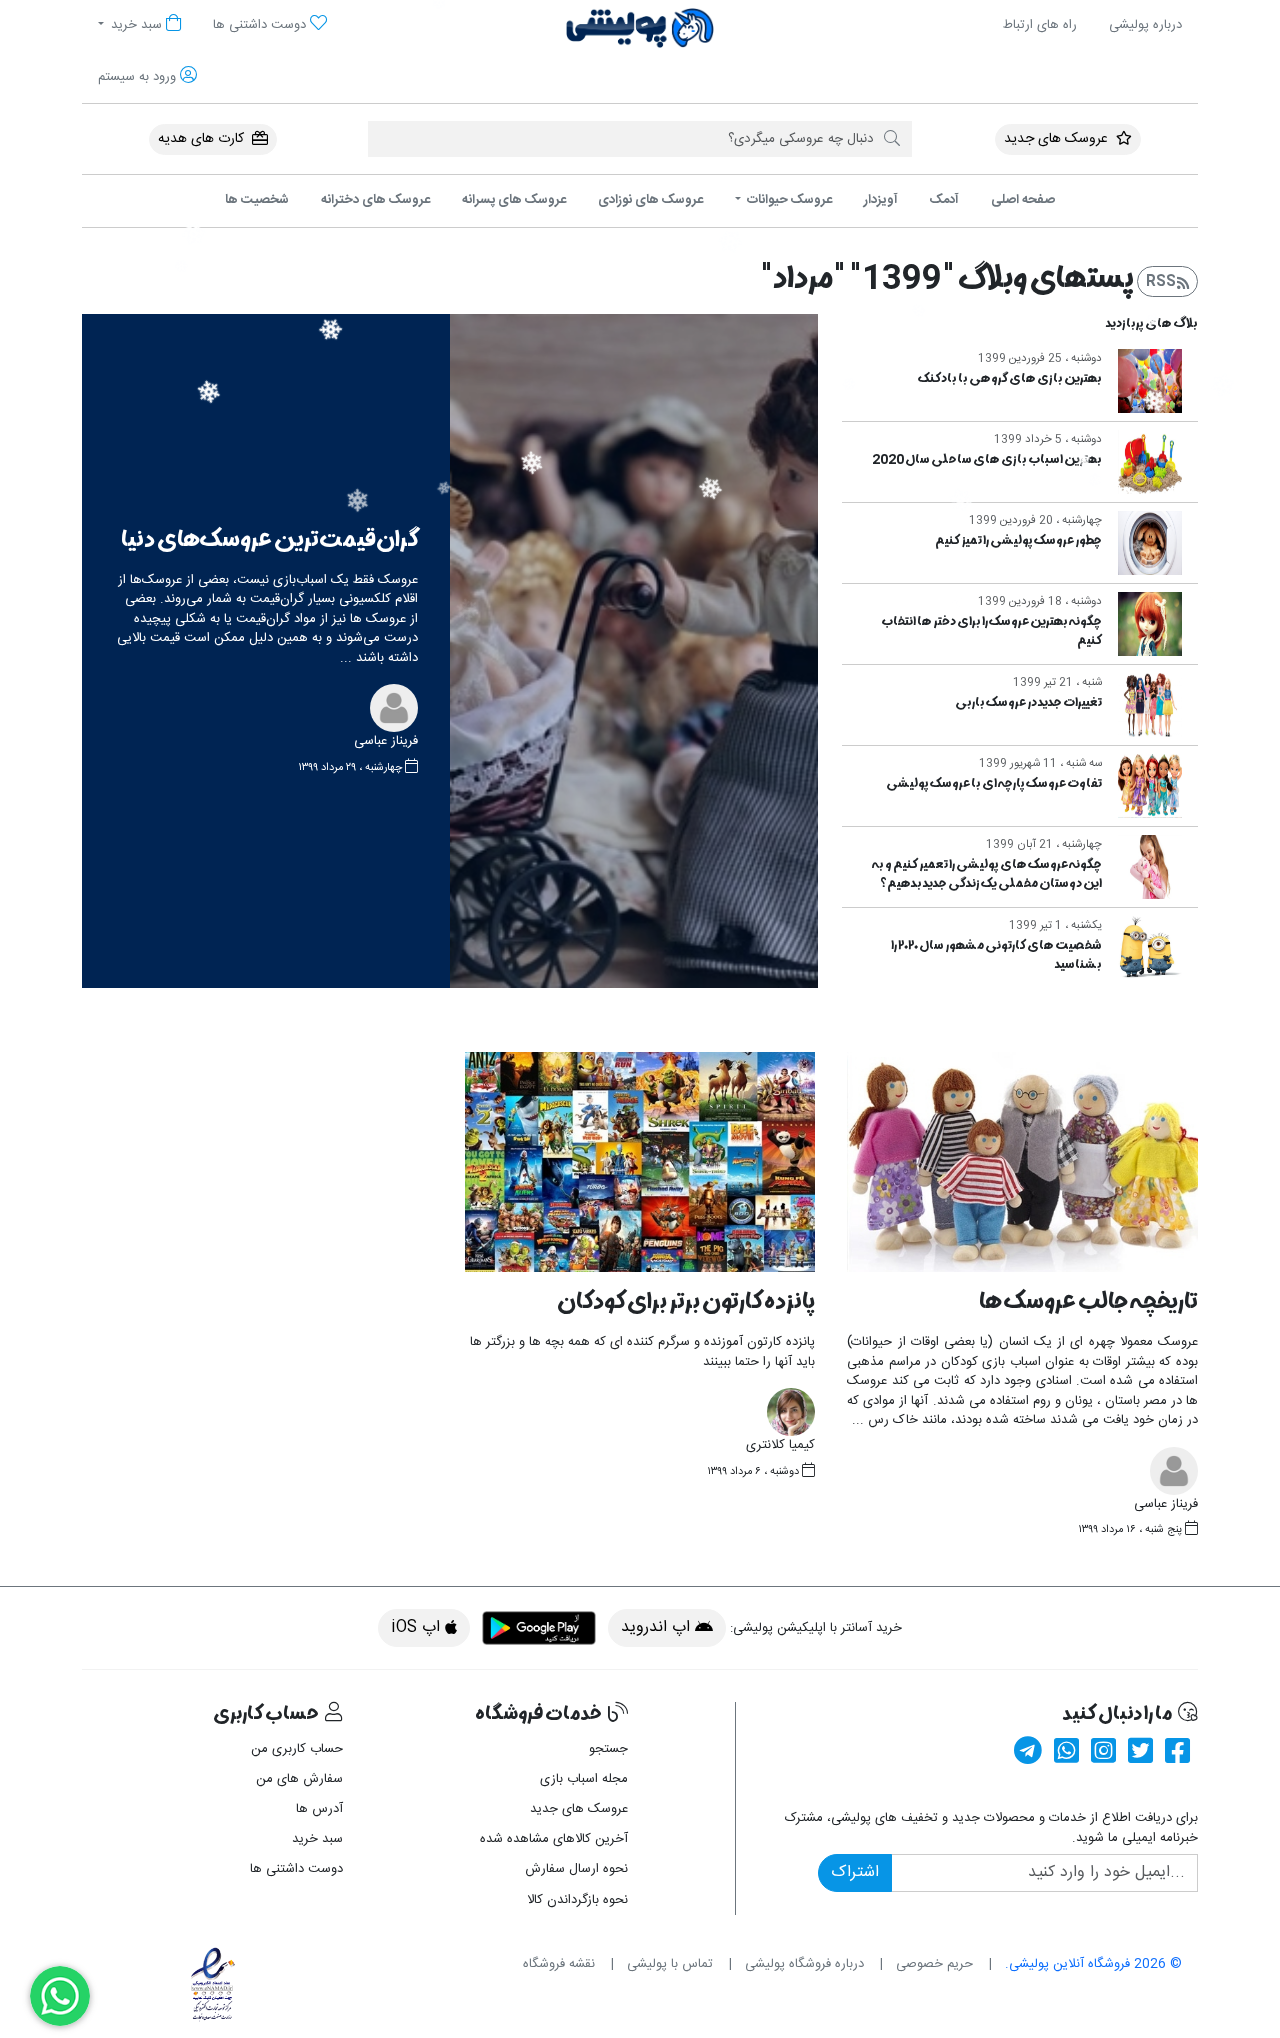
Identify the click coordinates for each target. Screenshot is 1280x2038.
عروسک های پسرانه (514, 200)
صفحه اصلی (1023, 200)
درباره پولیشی (1145, 25)
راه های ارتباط (1040, 25)
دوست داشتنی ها (296, 1869)
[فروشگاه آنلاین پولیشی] (640, 28)
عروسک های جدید (1058, 139)
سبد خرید (317, 1839)
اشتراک (855, 1872)
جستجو (608, 1749)
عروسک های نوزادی (650, 200)
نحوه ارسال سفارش (576, 1869)
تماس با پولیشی (670, 1964)
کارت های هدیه (203, 139)
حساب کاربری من (297, 1749)
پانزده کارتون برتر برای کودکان (686, 1302)
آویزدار (881, 200)
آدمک (944, 200)
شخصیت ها (257, 200)
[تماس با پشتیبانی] (60, 1996)
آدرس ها (319, 1809)
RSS (1161, 281)
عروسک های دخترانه (375, 200)
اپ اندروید (658, 1627)
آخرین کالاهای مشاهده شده (554, 1839)
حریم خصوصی (934, 1964)
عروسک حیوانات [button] (788, 200)
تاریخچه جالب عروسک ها (1088, 1302)
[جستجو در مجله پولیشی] (892, 139)
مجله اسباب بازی (584, 1779)
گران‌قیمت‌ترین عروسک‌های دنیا (269, 540)
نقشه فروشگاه (559, 1964)
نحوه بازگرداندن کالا (577, 1900)
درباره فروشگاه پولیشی (804, 1964)
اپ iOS (418, 1627)
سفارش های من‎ (299, 1779)
